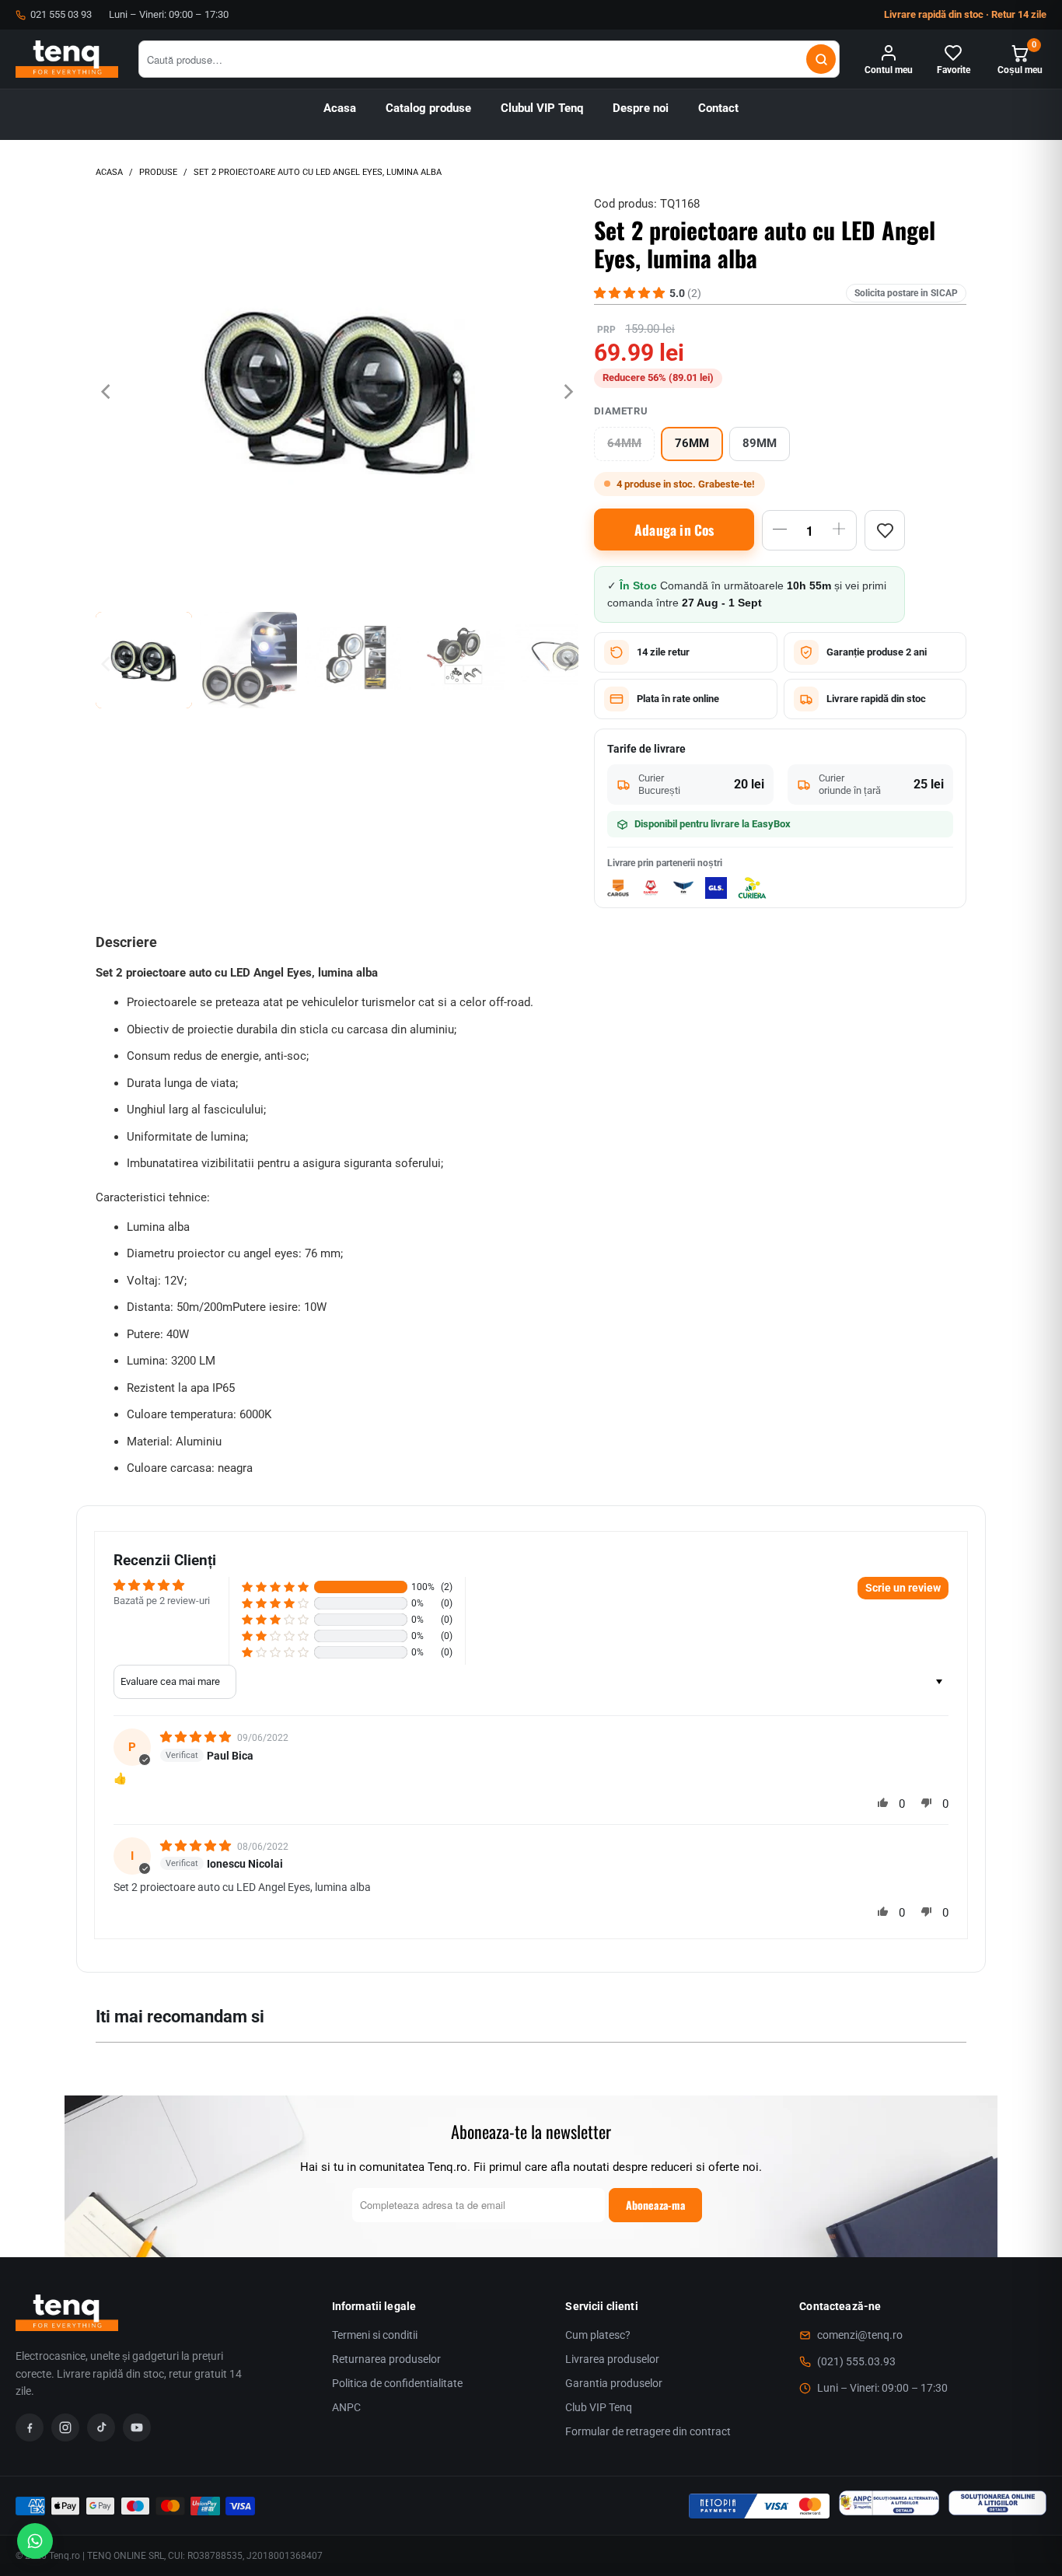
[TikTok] (101, 2427)
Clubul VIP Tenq (542, 108)
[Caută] (821, 59)
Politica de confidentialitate (397, 2383)
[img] (197, 1737)
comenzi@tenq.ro (860, 2335)
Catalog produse (428, 108)
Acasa (340, 108)
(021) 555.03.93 (856, 2361)
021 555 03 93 (61, 14)
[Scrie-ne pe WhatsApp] (35, 2541)
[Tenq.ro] (67, 59)
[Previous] (107, 391)
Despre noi (641, 108)
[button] (275, 1587)
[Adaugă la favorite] (885, 530)
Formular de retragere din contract (648, 2431)
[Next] (567, 391)
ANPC (346, 2407)
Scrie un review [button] (903, 1588)
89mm (760, 444)
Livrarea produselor (612, 2359)
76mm (692, 444)
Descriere (126, 942)
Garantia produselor (614, 2383)
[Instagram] (65, 2427)
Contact (718, 108)
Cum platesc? (598, 2335)
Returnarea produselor (386, 2359)
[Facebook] (30, 2427)
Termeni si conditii (375, 2335)
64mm (624, 444)
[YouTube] (137, 2427)
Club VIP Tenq (599, 2407)
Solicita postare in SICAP (906, 293)
